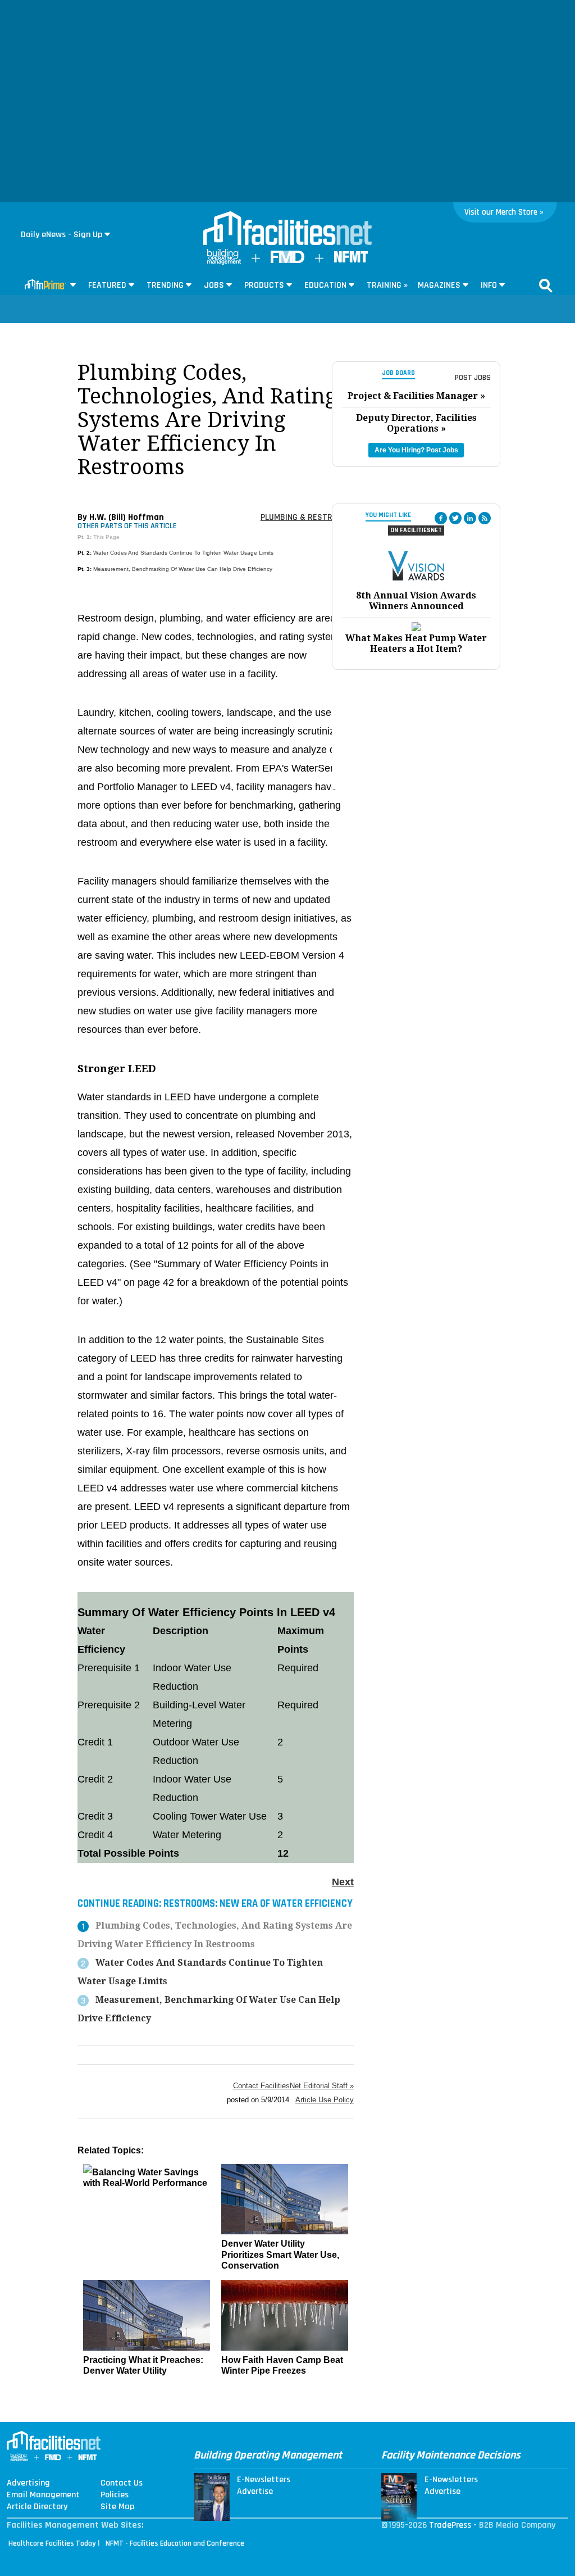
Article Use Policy (325, 2100)
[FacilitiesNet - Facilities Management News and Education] (287, 229)
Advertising (28, 2483)
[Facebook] (441, 518)
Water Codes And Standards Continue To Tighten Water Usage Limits (183, 553)
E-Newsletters (264, 2480)
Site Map (117, 2507)
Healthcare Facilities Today (52, 2543)
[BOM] (224, 262)
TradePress (450, 2525)
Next (343, 1882)
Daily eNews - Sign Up (61, 235)
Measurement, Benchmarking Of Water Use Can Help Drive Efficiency (183, 569)
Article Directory (37, 2507)
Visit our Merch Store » (504, 212)
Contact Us (122, 2483)
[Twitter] (455, 518)
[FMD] (287, 260)
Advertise (255, 2492)
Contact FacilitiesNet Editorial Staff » (293, 2086)
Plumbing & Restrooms (307, 517)
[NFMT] (351, 260)
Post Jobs (473, 378)
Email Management (43, 2495)
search (546, 285)
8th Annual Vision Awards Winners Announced (416, 601)
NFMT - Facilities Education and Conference (175, 2543)
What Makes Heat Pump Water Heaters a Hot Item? (416, 643)
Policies (115, 2495)
